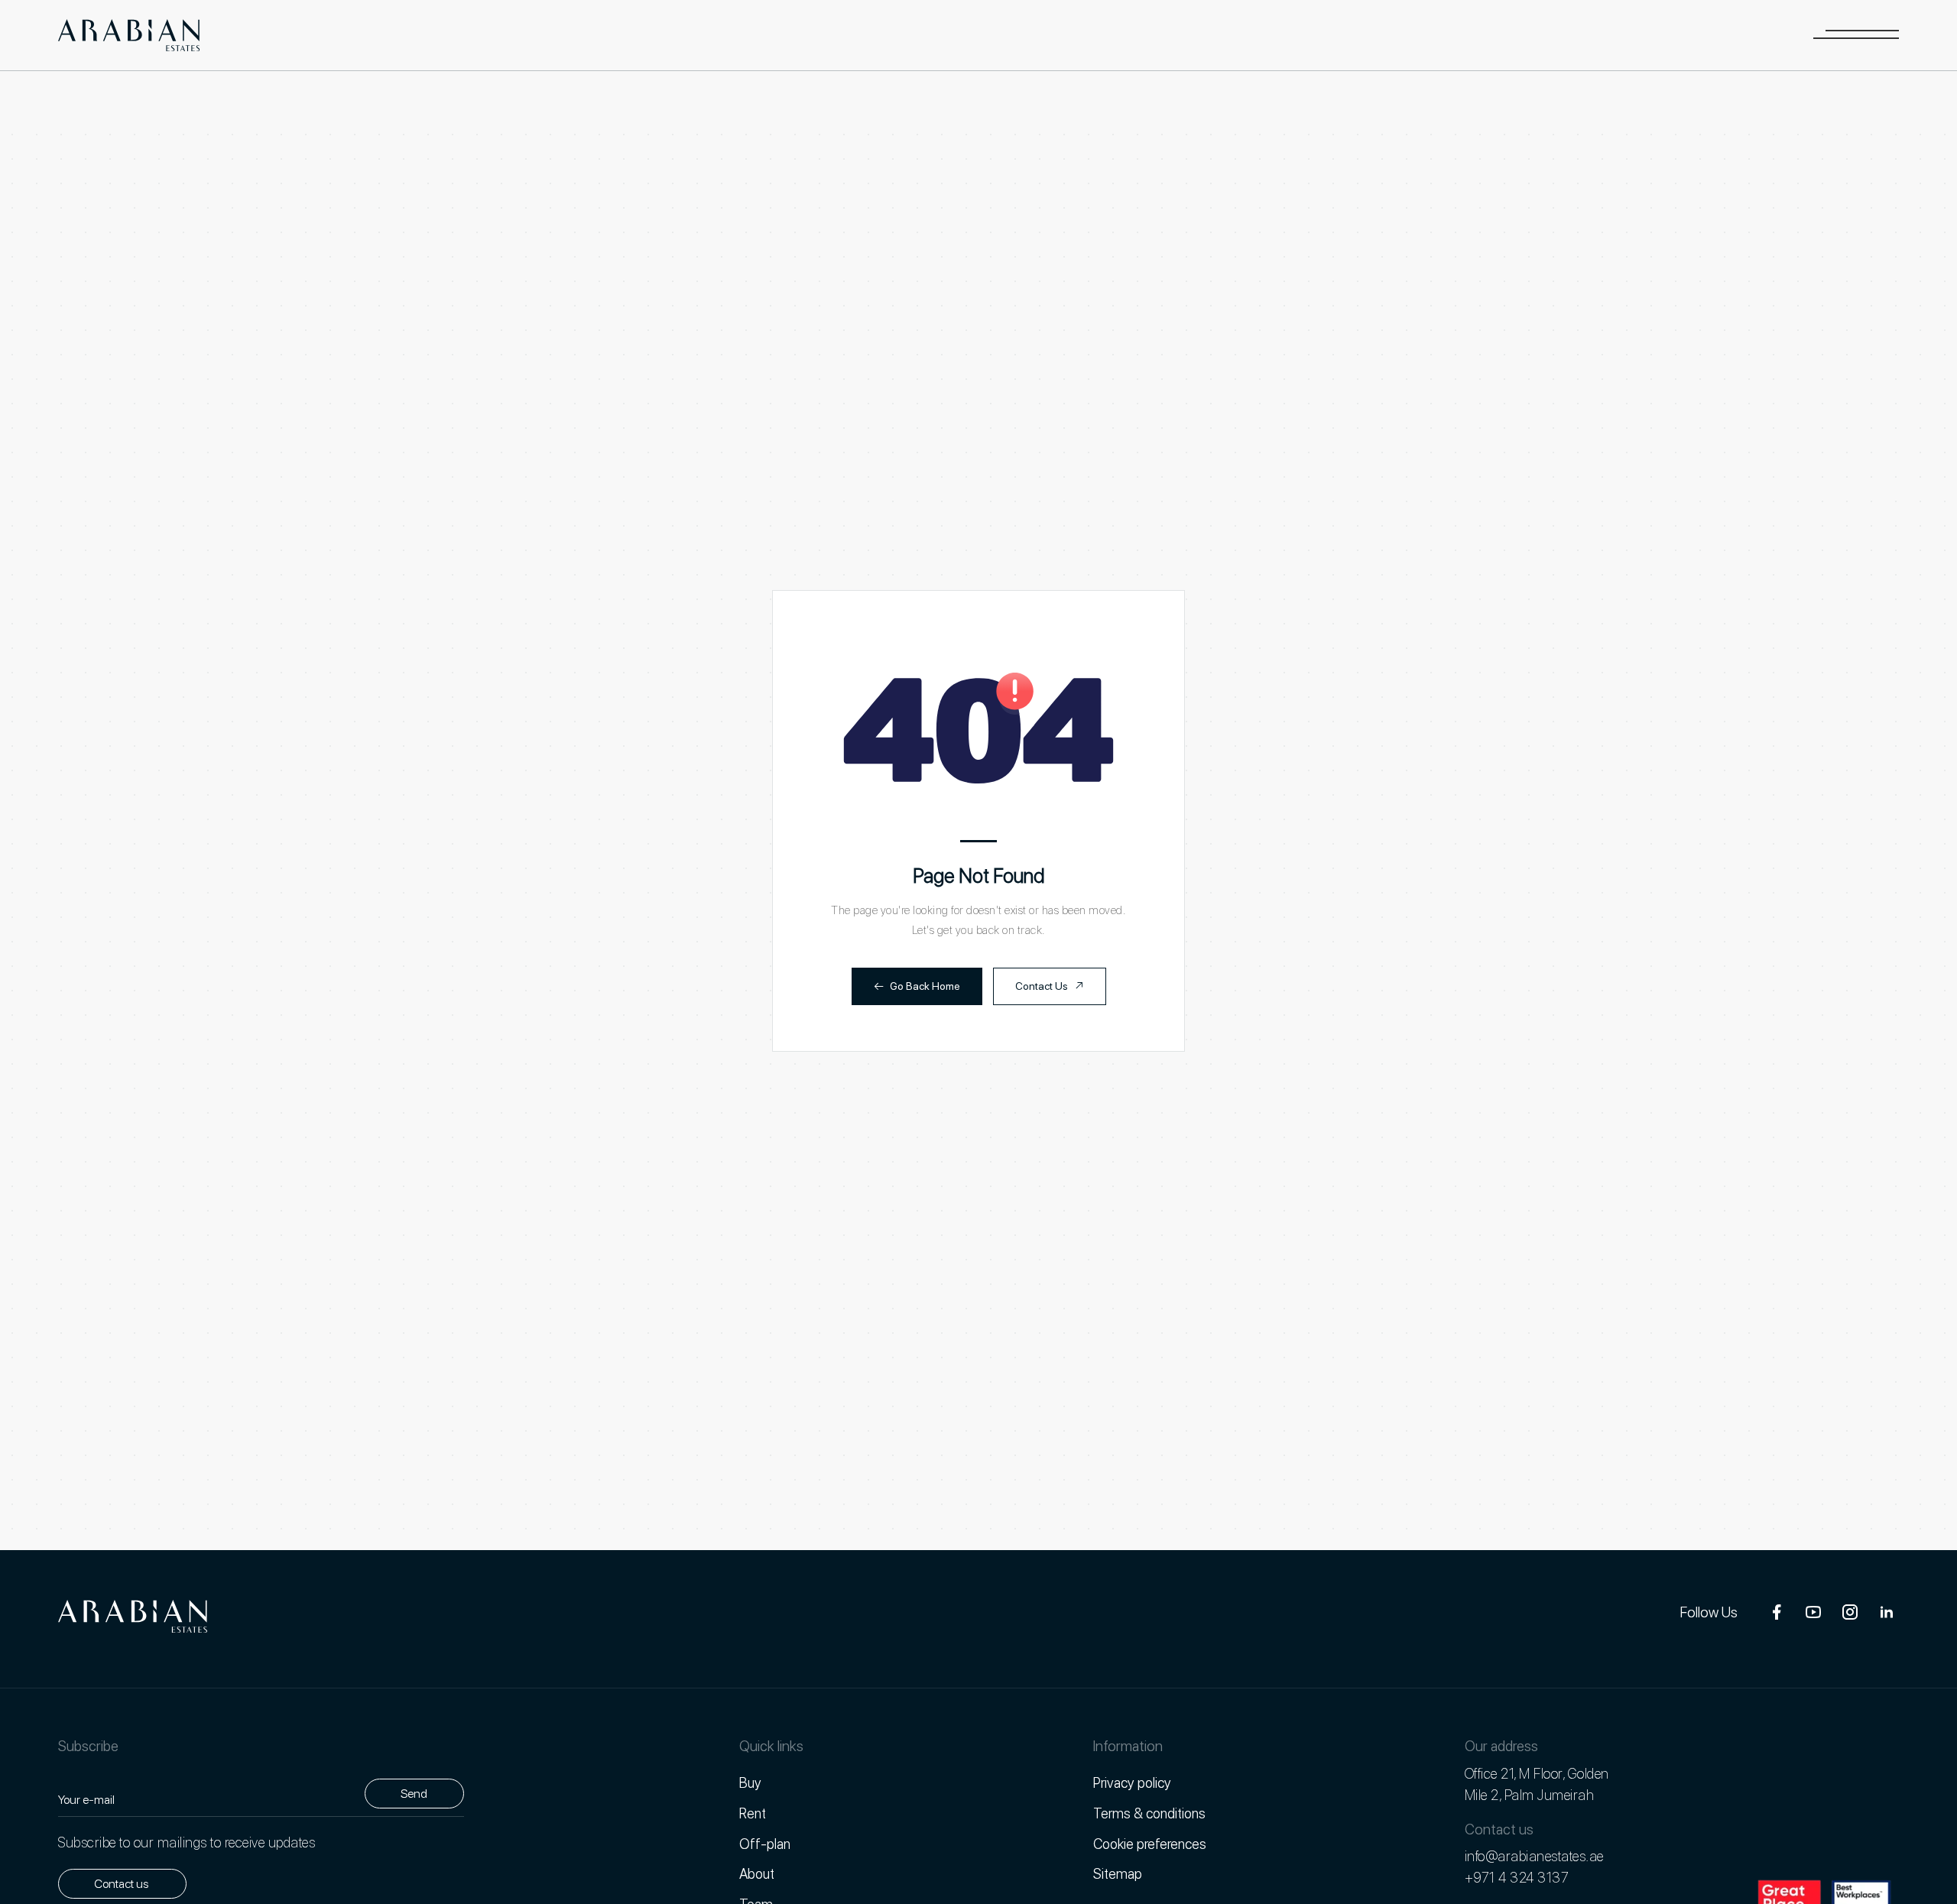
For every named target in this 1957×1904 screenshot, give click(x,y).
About (757, 1873)
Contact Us (1050, 986)
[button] (1856, 35)
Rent (753, 1813)
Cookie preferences (1150, 1844)
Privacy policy (1132, 1782)
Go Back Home (917, 986)
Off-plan (765, 1844)
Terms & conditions (1149, 1813)
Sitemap (1118, 1873)
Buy (750, 1782)
